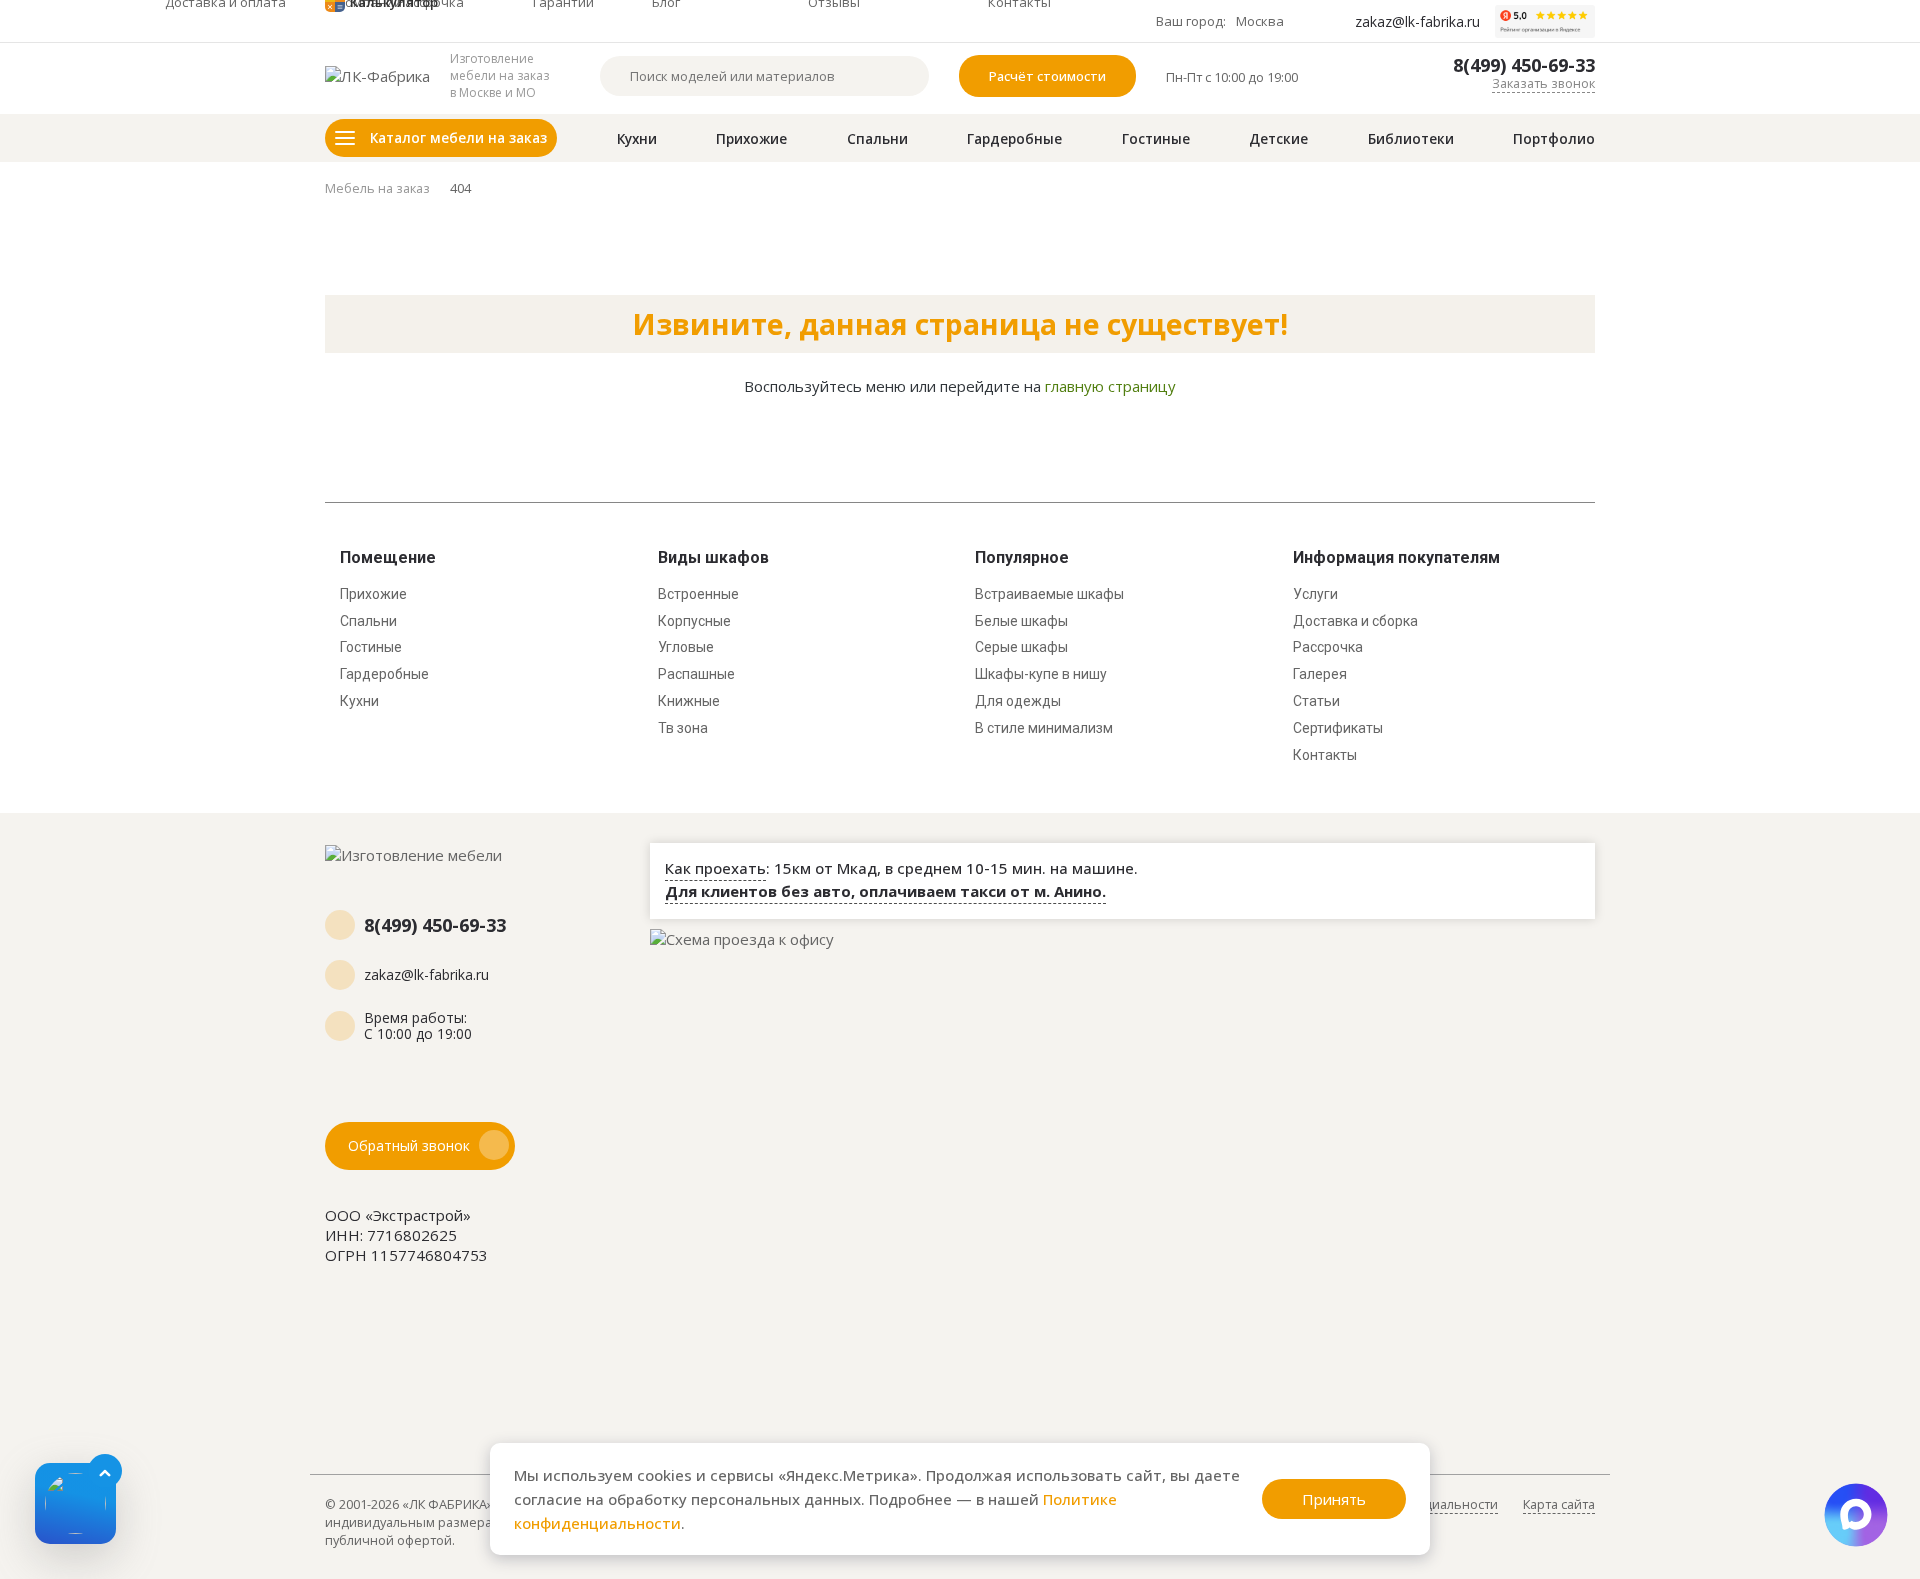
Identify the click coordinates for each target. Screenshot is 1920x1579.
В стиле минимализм (1044, 728)
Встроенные (698, 594)
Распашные (696, 674)
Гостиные (1156, 139)
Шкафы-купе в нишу (1041, 674)
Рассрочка (1328, 647)
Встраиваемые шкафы (1049, 594)
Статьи (1316, 701)
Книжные (689, 701)
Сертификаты (1338, 728)
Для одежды (1018, 701)
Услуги (1315, 594)
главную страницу (1110, 386)
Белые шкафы (1021, 621)
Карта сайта (1559, 1504)
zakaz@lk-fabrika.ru (1417, 22)
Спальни (877, 139)
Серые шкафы (1021, 647)
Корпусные (694, 621)
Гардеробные (1014, 139)
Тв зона (683, 728)
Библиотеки (1411, 139)
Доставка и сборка (1355, 621)
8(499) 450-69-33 (1524, 65)
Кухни (637, 139)
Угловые (686, 647)
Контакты (1325, 755)
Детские (1278, 139)
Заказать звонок (1543, 83)
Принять (1334, 1499)
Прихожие (751, 139)
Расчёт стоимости (1047, 76)
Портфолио (1554, 139)
